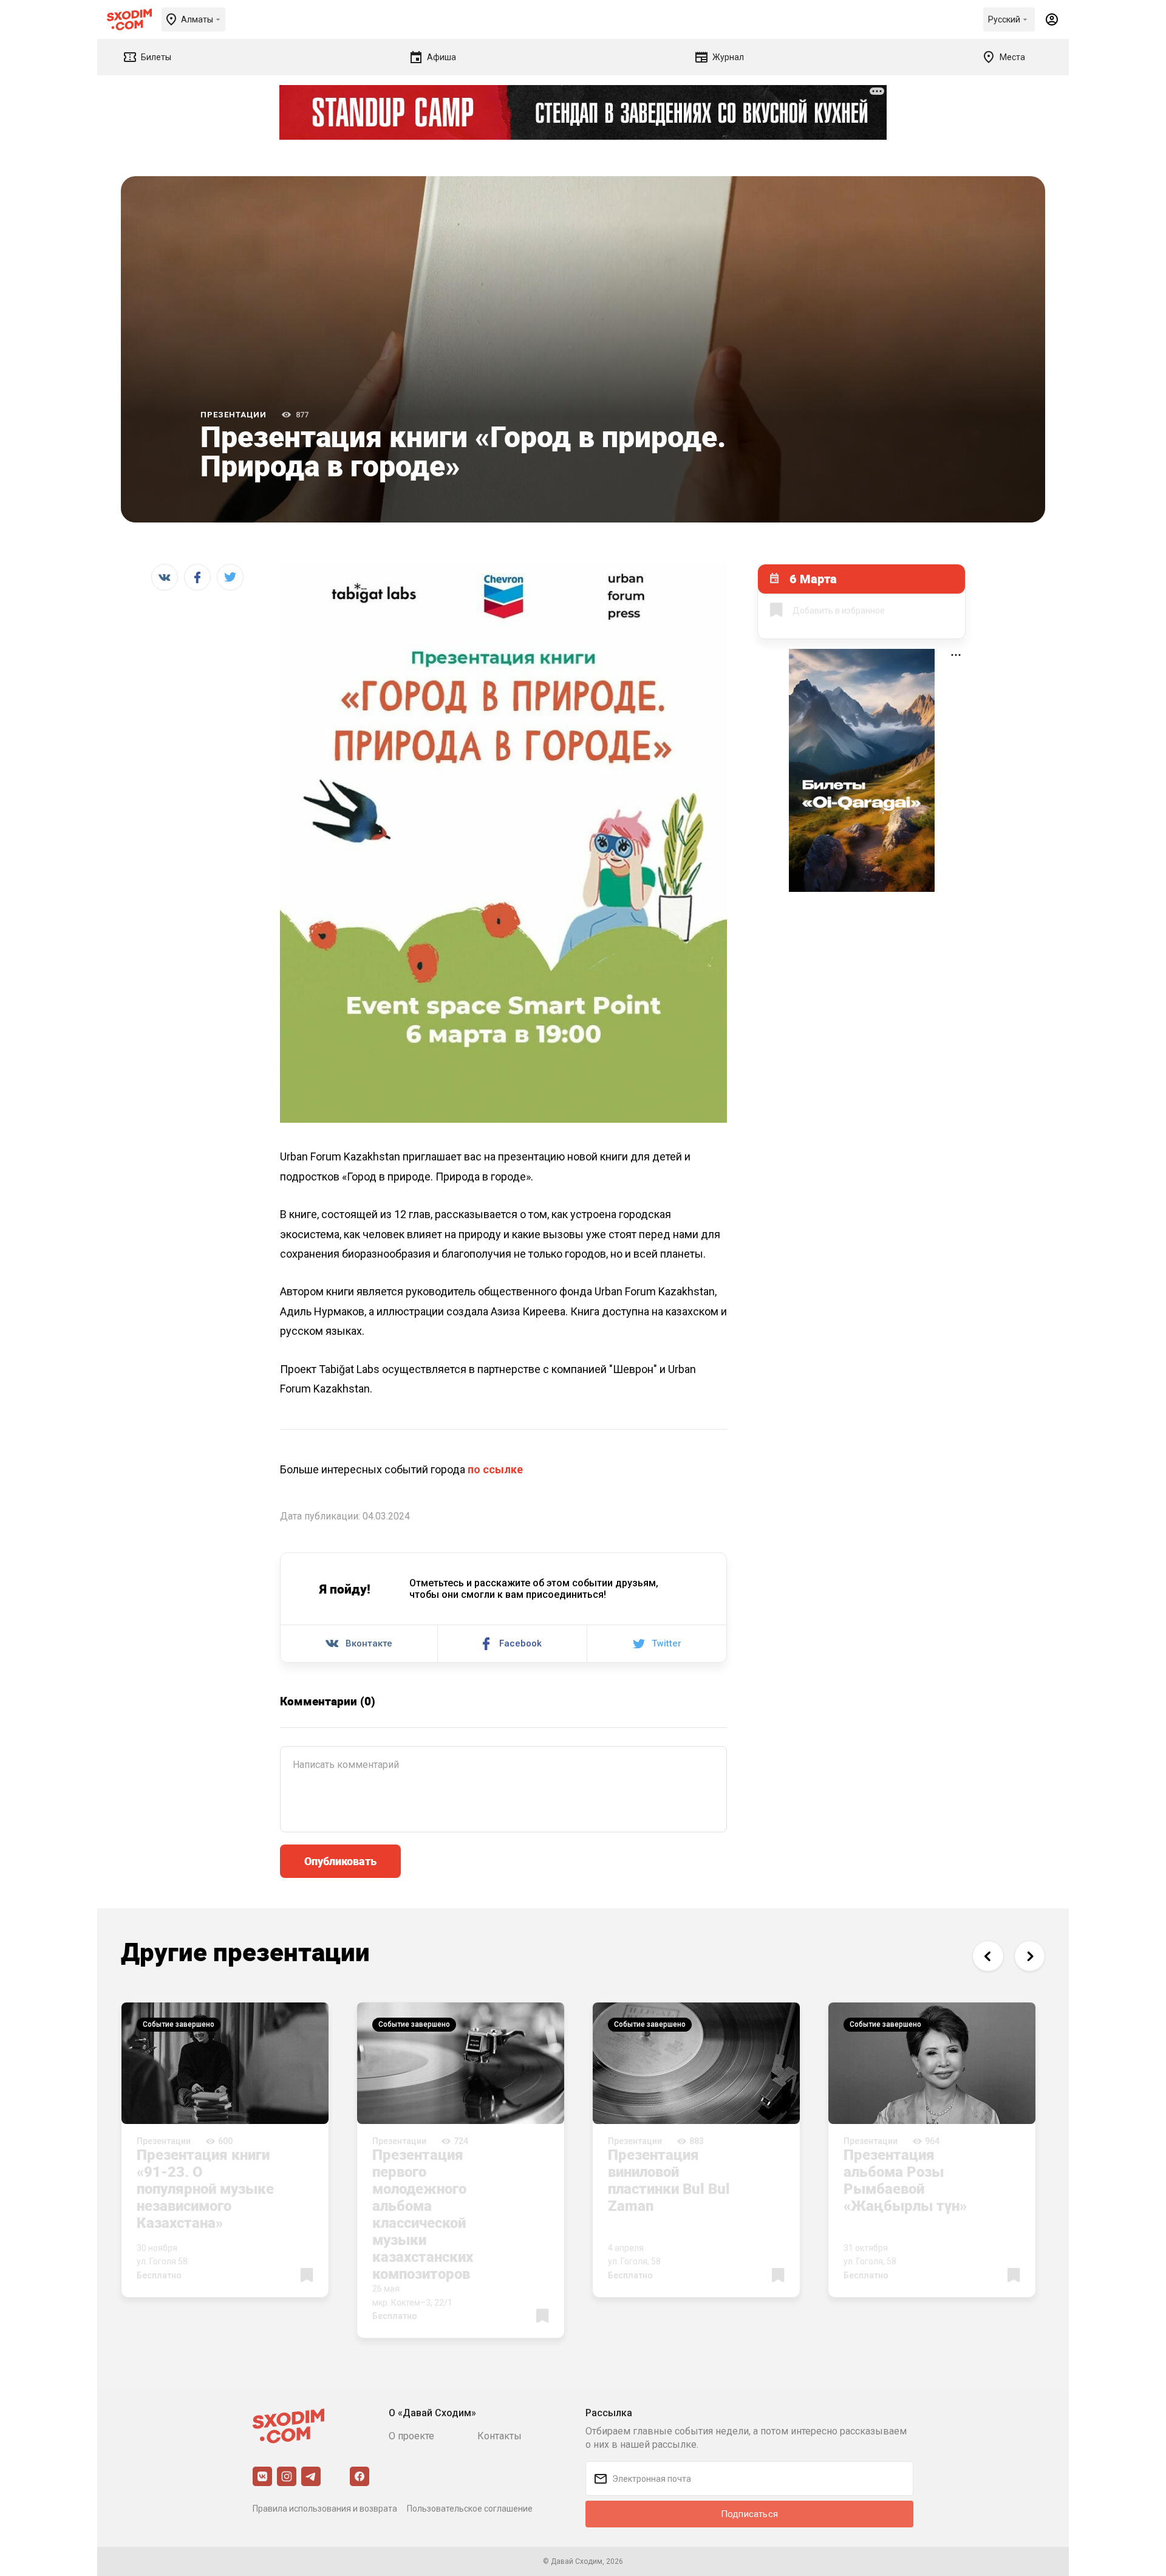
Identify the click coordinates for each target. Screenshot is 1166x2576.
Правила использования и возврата (325, 2509)
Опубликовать (340, 1861)
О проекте (411, 2436)
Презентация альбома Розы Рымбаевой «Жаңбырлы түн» (905, 2180)
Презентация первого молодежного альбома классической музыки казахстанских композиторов (423, 2214)
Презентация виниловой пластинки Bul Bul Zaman (669, 2180)
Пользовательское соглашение (470, 2509)
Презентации (234, 415)
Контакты (499, 2436)
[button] (988, 1956)
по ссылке (495, 1469)
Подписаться (749, 2514)
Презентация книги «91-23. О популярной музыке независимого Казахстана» (205, 2188)
